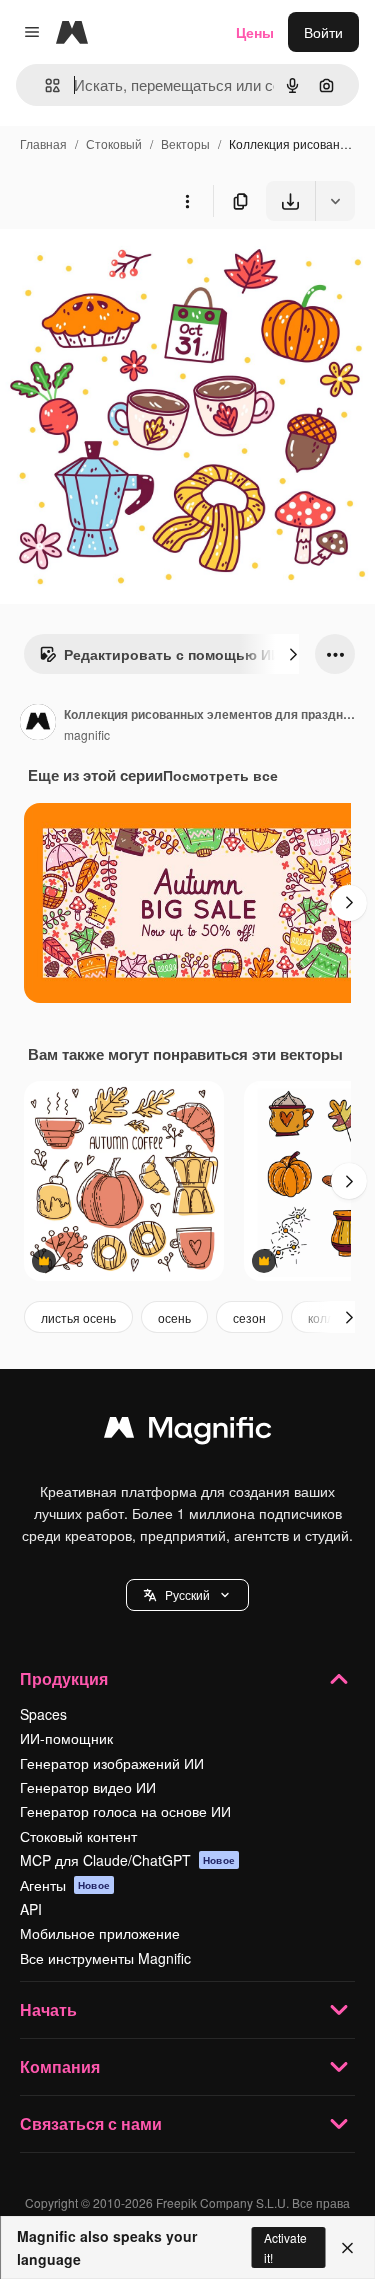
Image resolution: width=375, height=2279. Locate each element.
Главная (43, 143)
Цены (255, 32)
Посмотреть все (220, 775)
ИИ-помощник (66, 1738)
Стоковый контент (78, 1836)
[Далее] (293, 654)
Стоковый (114, 143)
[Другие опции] (187, 201)
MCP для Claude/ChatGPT (127, 1860)
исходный (134, 267)
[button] (187, 1595)
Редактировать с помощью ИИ (172, 654)
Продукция (64, 1678)
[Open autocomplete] (44, 85)
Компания (60, 2066)
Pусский (187, 1594)
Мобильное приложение (100, 1933)
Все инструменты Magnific (105, 1958)
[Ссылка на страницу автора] (38, 724)
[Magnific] (188, 1432)
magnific (87, 734)
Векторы (185, 143)
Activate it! (285, 2247)
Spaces (43, 1714)
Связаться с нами (91, 2123)
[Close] (347, 2248)
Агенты (65, 1885)
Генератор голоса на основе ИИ (125, 1811)
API (31, 1909)
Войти (323, 32)
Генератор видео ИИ (88, 1787)
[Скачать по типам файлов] (335, 201)
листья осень (78, 1317)
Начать (48, 2009)
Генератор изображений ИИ (112, 1763)
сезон (249, 1317)
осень (174, 1317)
